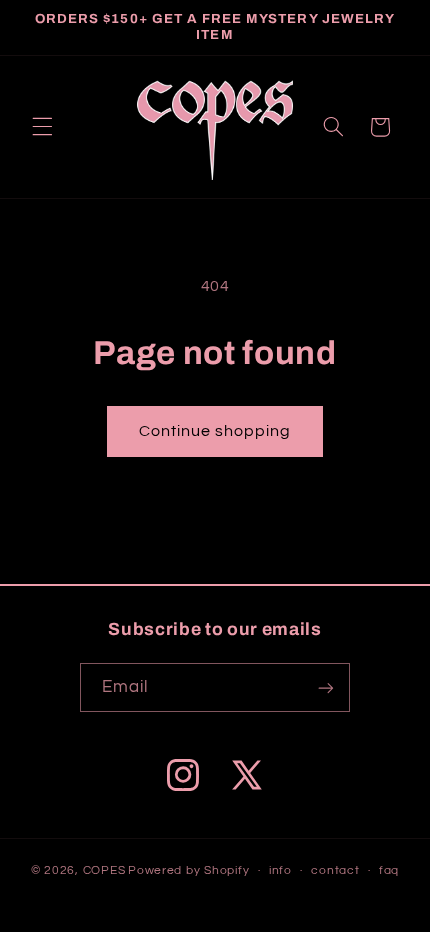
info (280, 870)
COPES (104, 870)
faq (389, 870)
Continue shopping (215, 431)
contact (335, 870)
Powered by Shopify (188, 870)
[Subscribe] (326, 687)
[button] (42, 127)
